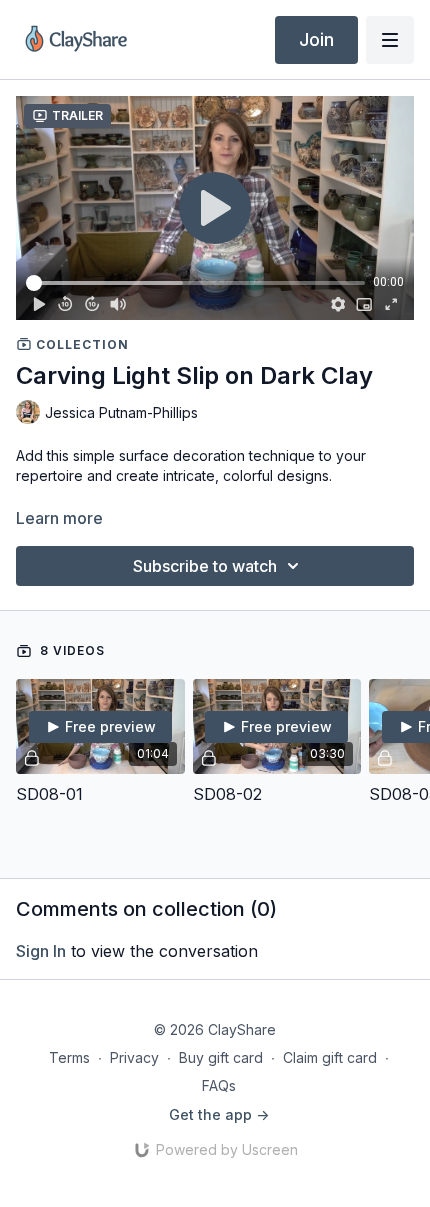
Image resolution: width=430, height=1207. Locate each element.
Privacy (134, 1057)
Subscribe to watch (205, 566)
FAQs (219, 1085)
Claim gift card (330, 1057)
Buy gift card (221, 1057)
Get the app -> (219, 1114)
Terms (69, 1057)
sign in (41, 951)
